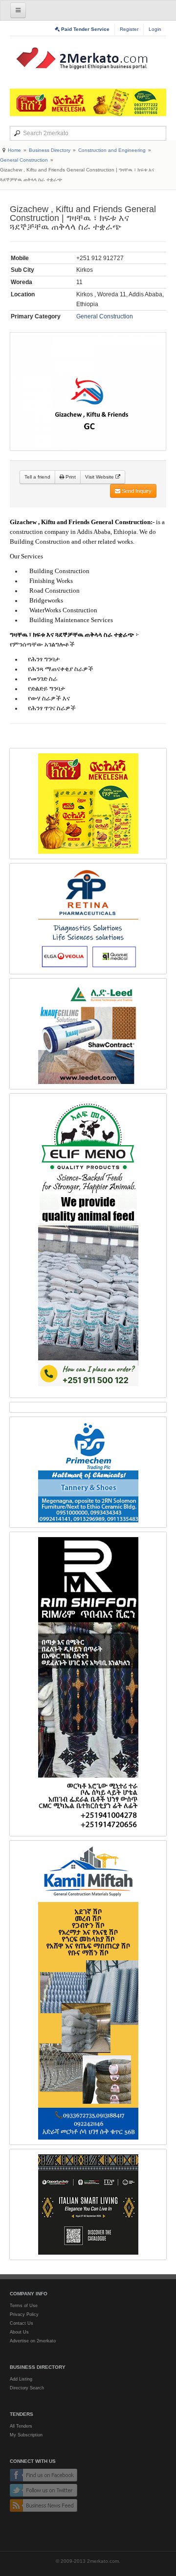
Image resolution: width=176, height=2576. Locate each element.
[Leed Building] (88, 1034)
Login (155, 29)
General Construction (24, 160)
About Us (19, 2332)
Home (14, 150)
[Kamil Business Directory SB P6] (88, 1993)
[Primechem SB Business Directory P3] (88, 1472)
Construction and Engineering (112, 150)
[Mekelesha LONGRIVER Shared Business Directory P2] (88, 804)
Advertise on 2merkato (33, 2341)
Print (70, 477)
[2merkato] (88, 58)
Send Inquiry (136, 491)
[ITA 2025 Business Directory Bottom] (88, 2204)
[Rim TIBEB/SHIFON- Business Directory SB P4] (88, 1684)
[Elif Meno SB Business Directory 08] (88, 1246)
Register (129, 29)
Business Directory (50, 150)
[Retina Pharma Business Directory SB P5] (88, 919)
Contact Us (22, 2323)
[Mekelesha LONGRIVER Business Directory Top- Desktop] (88, 102)
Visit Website (100, 477)
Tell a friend (37, 477)
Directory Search (27, 2388)
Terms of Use (24, 2306)
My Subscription (26, 2435)
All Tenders (21, 2426)
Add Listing (21, 2379)
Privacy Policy (24, 2314)
